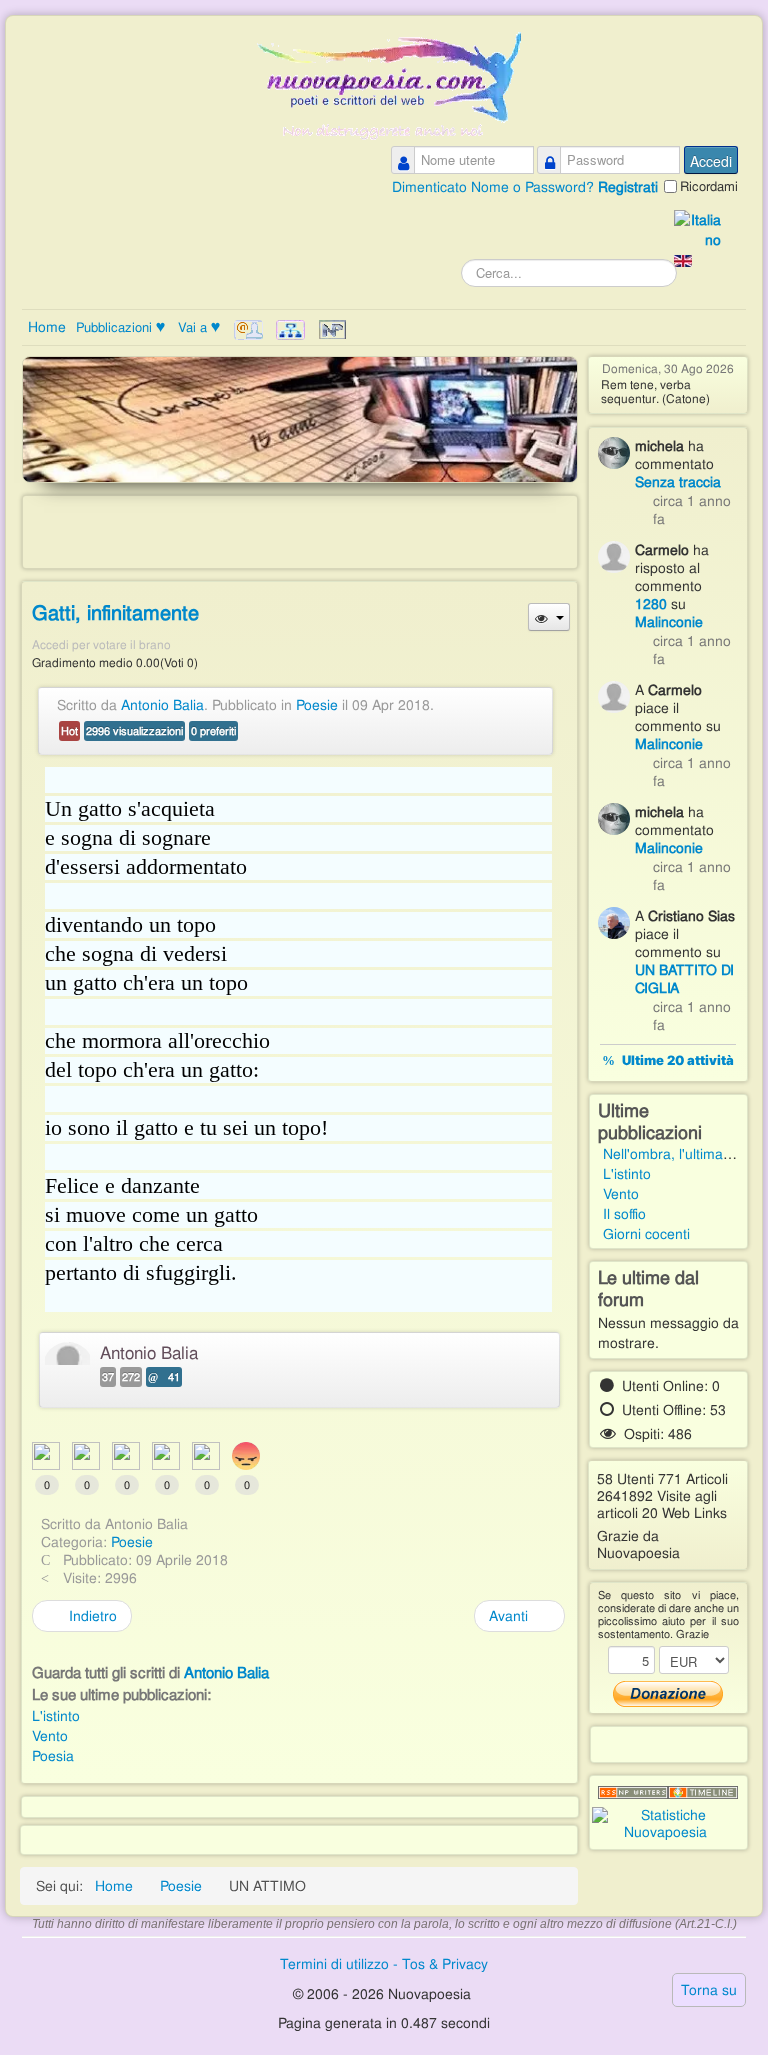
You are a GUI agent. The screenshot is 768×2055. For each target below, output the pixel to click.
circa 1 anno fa (692, 510)
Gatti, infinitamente (115, 613)
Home (47, 327)
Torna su (709, 1990)
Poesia (53, 1756)
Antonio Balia (162, 705)
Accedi (711, 161)
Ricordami (709, 186)
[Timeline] (703, 1793)
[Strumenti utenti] (548, 617)
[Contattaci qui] (248, 330)
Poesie (317, 705)
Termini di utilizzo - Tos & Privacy (384, 1964)
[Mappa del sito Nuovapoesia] (290, 330)
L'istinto (56, 1716)
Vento (50, 1736)
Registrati (628, 187)
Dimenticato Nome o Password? (495, 187)
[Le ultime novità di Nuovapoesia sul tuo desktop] (633, 1793)
